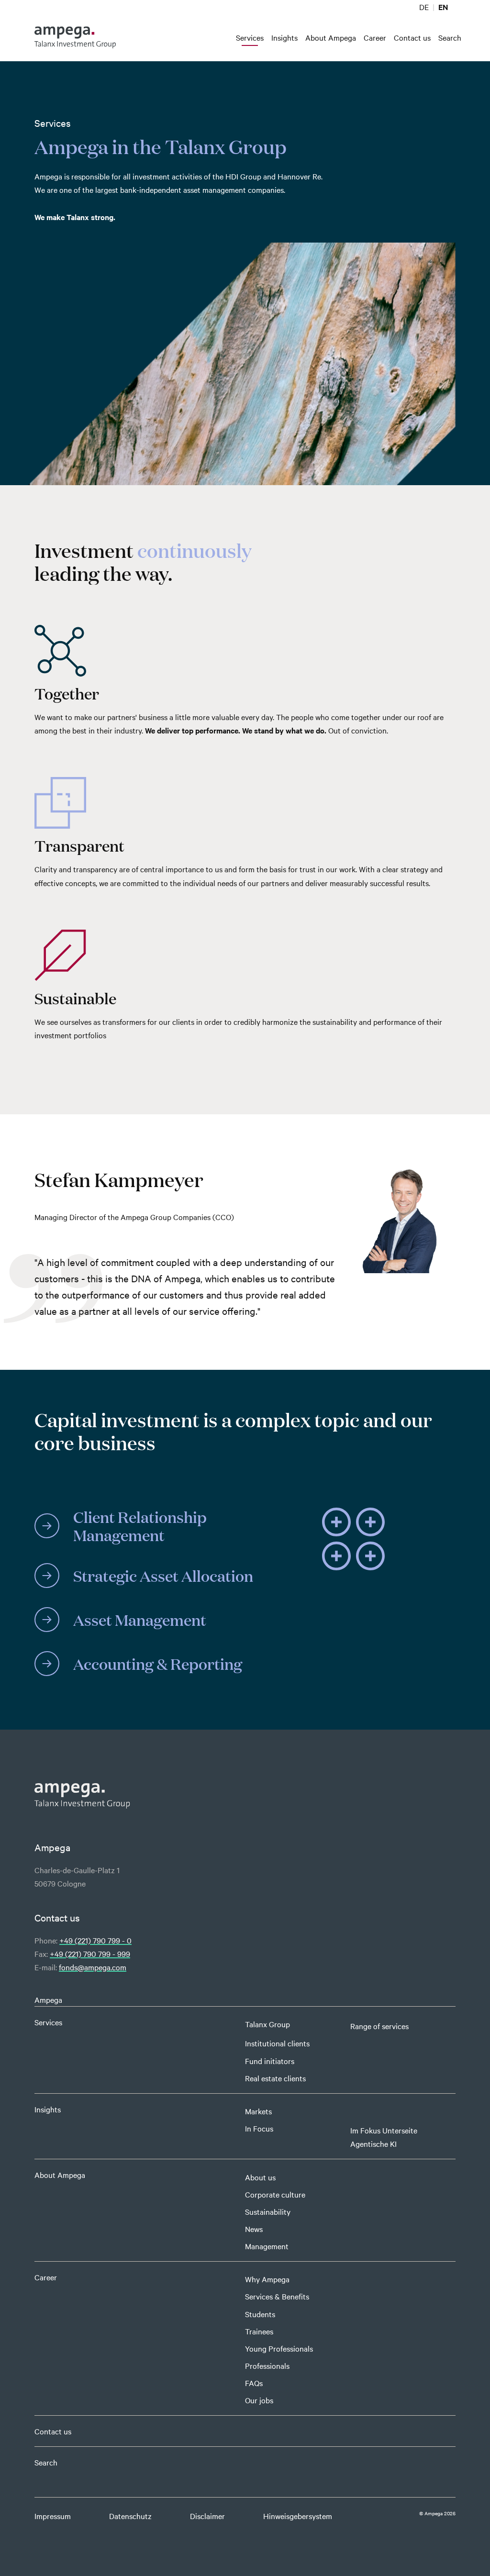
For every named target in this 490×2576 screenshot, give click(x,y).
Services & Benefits (277, 2296)
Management (267, 2246)
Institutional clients (277, 2043)
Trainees (259, 2331)
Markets (258, 2111)
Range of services (379, 2026)
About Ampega (60, 2175)
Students (260, 2314)
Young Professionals (279, 2348)
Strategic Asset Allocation (163, 1575)
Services (48, 2022)
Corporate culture (275, 2194)
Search (46, 2462)
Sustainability (268, 2211)
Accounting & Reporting (158, 1663)
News (254, 2229)
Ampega (48, 1999)
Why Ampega (267, 2279)
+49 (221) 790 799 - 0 (95, 1940)
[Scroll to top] (468, 2554)
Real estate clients (275, 2078)
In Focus (259, 2128)
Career (46, 2277)
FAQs (254, 2383)
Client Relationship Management (140, 1526)
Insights (48, 2109)
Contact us (53, 2431)
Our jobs (259, 2400)
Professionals (267, 2365)
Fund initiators (270, 2061)
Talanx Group (267, 2024)
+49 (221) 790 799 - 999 (90, 1954)
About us (260, 2177)
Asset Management (140, 1619)
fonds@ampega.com (93, 1967)
